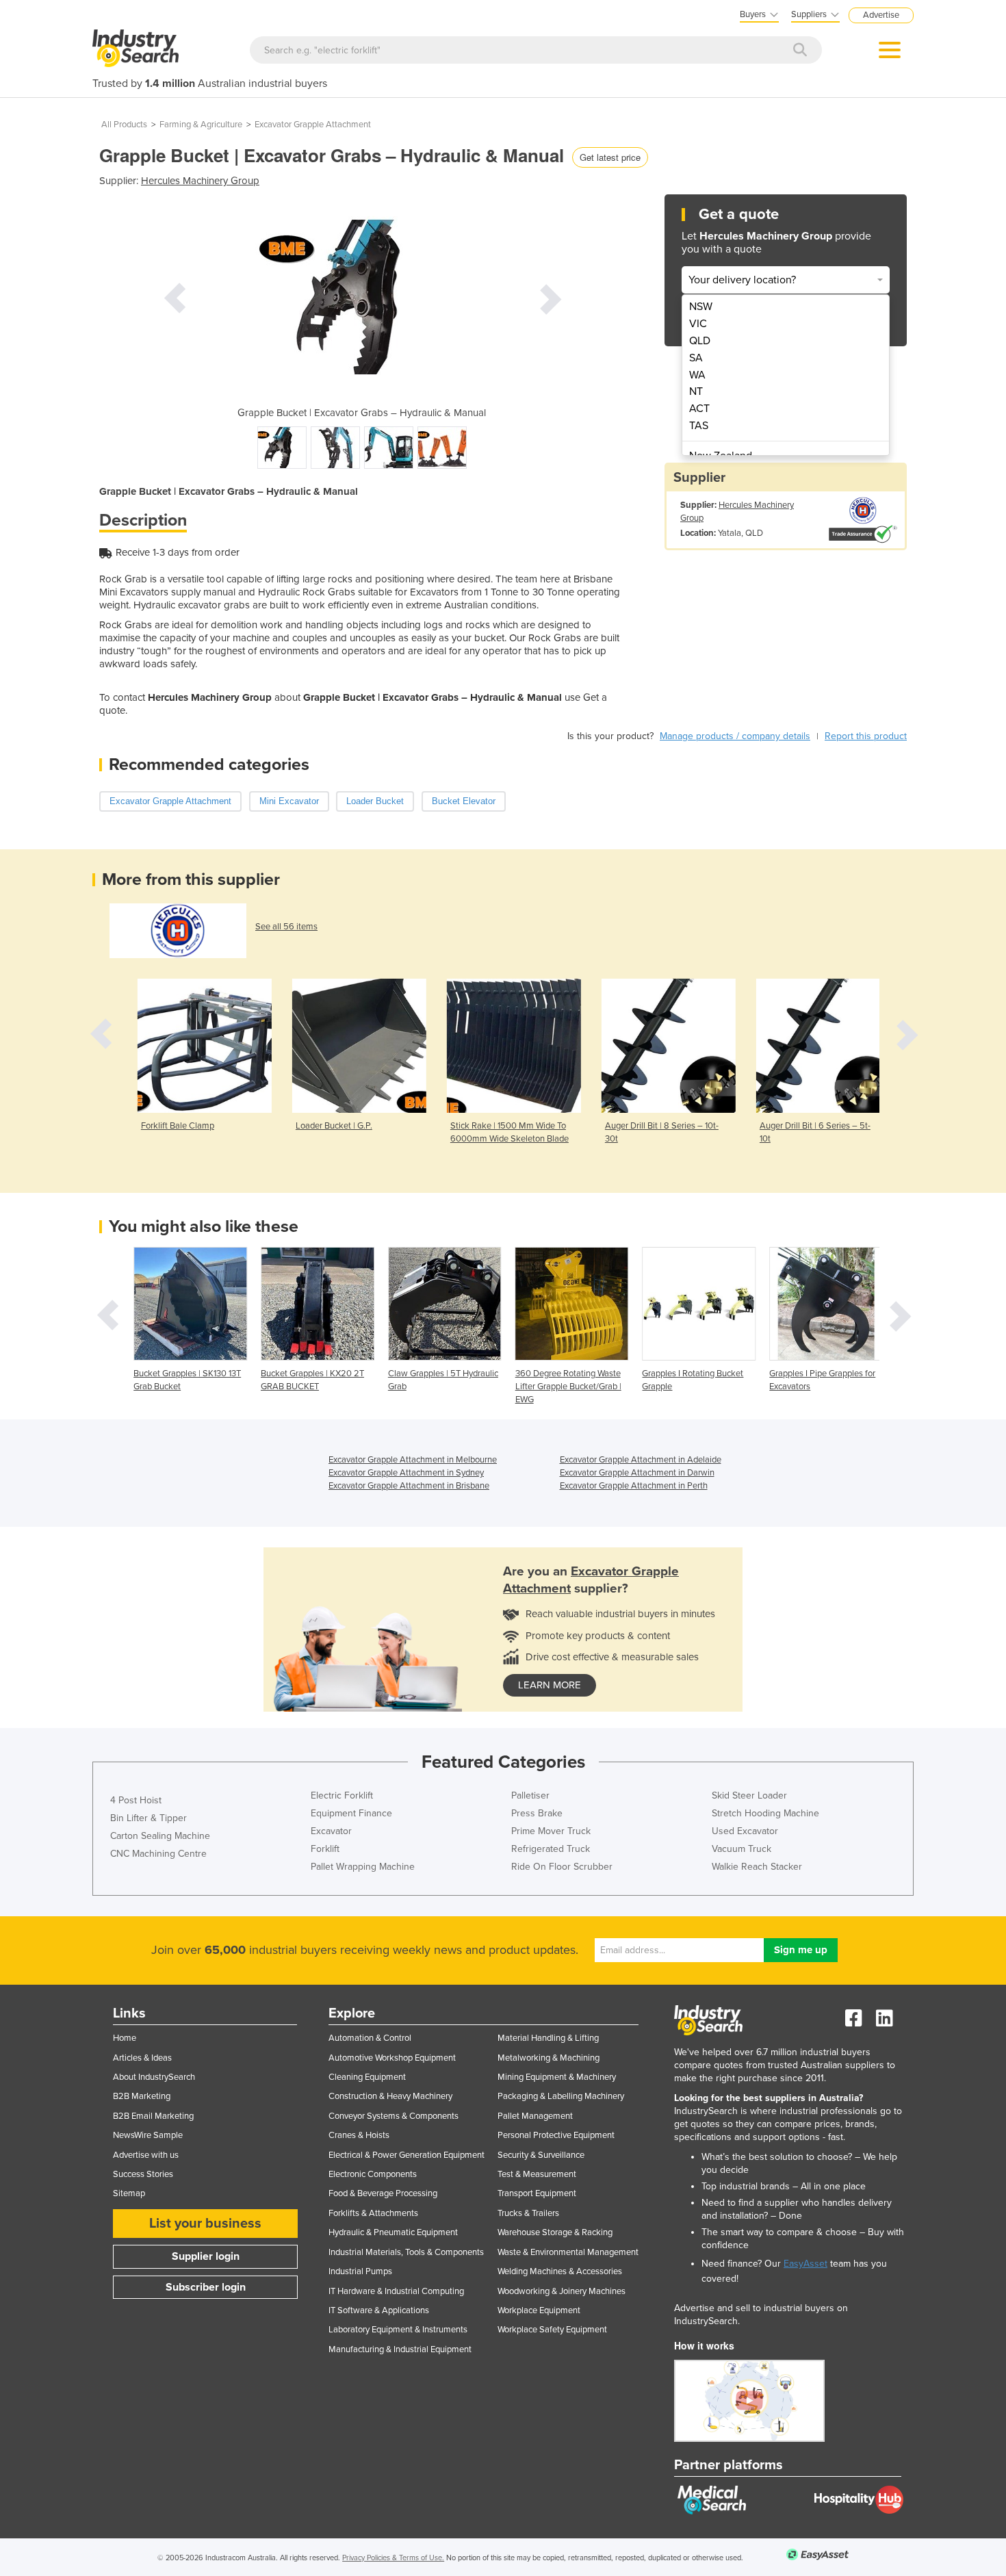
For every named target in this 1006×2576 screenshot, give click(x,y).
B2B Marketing (142, 2096)
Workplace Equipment (539, 2310)
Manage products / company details (735, 736)
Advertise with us (146, 2155)
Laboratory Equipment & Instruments (398, 2330)
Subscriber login (206, 2287)
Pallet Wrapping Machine (363, 1867)
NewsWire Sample (148, 2135)
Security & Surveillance (541, 2155)
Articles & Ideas (142, 2058)
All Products (124, 125)
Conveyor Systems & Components (394, 2116)
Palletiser (530, 1795)
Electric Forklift (342, 1795)
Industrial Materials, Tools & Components (406, 2252)
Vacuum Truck (741, 1849)
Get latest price (610, 157)
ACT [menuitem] (699, 409)
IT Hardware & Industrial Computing (396, 2291)
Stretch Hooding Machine (765, 1813)
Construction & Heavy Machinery (390, 2096)
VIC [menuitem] (698, 324)
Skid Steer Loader (749, 1795)
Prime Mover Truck (551, 1831)
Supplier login (206, 2256)
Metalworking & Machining (549, 2058)
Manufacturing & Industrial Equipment (400, 2349)
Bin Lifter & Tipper (149, 1818)
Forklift (325, 1849)
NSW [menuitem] (701, 307)
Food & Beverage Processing (383, 2193)
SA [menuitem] (696, 358)
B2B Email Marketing (153, 2116)
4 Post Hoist (136, 1800)
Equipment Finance (351, 1813)
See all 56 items (286, 927)
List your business (205, 2224)
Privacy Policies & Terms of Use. (393, 2558)
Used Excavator (745, 1831)
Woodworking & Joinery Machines (562, 2291)
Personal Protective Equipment (556, 2135)
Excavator (331, 1831)
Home (125, 2038)
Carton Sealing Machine (160, 1836)
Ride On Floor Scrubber (562, 1867)
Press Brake (537, 1813)
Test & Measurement (537, 2174)
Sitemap (129, 2193)
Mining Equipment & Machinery (557, 2077)
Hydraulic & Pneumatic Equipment (393, 2232)
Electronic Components (373, 2174)
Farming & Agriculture (201, 125)
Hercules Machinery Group (200, 181)
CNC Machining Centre (158, 1854)
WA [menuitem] (697, 375)
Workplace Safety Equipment (552, 2330)
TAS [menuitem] (699, 426)
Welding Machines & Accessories (560, 2271)
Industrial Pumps (360, 2271)
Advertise (881, 15)
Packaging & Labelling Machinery (561, 2096)
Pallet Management (535, 2116)
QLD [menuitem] (700, 341)
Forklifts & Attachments (373, 2213)
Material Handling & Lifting (548, 2038)
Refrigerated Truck (551, 1849)
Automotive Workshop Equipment (392, 2058)
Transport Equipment (537, 2193)
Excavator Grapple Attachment (313, 125)
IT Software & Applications (379, 2310)
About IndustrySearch (154, 2077)
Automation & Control (370, 2038)
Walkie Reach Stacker (757, 1867)
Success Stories (143, 2174)
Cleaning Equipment (367, 2077)
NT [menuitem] (696, 391)
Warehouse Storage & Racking (555, 2232)
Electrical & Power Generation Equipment (407, 2155)
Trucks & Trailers (528, 2213)
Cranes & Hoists (359, 2135)
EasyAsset (805, 2264)
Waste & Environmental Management (568, 2252)
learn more (550, 1685)
